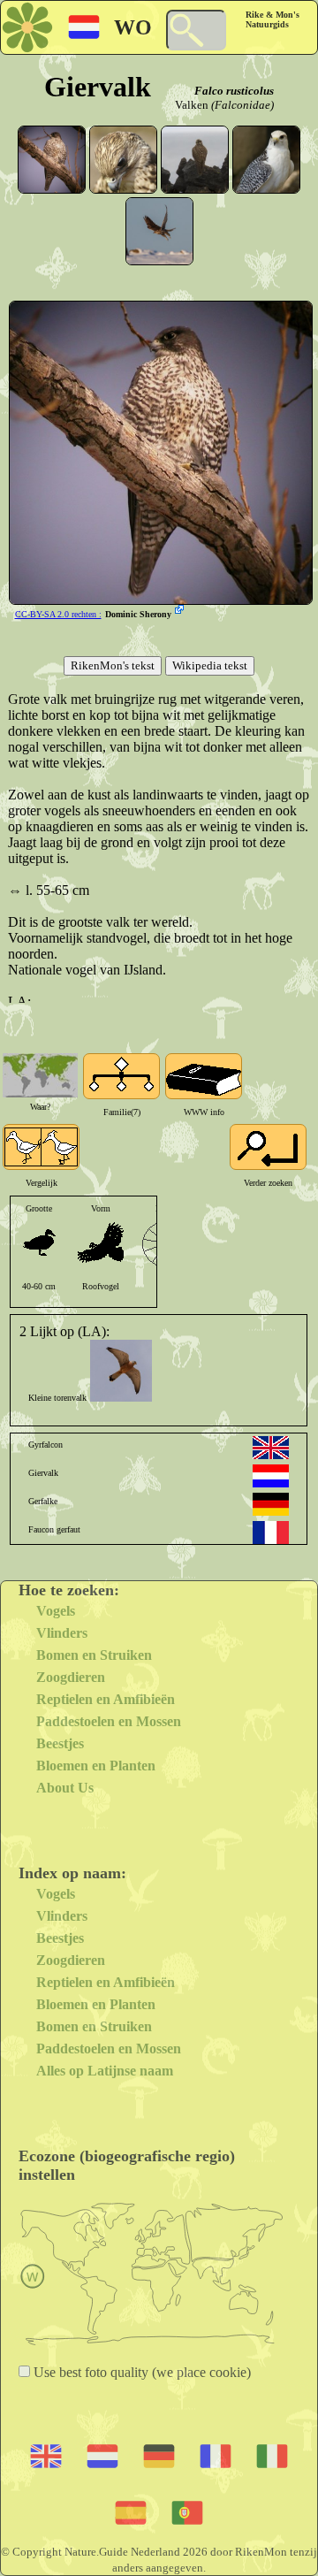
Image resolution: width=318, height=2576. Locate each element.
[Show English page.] (271, 1448)
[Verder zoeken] (268, 1147)
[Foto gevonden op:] (181, 611)
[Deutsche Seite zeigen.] (271, 1504)
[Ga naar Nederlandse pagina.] (271, 1476)
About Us (65, 1788)
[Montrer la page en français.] (271, 1533)
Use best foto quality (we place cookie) (140, 2372)
